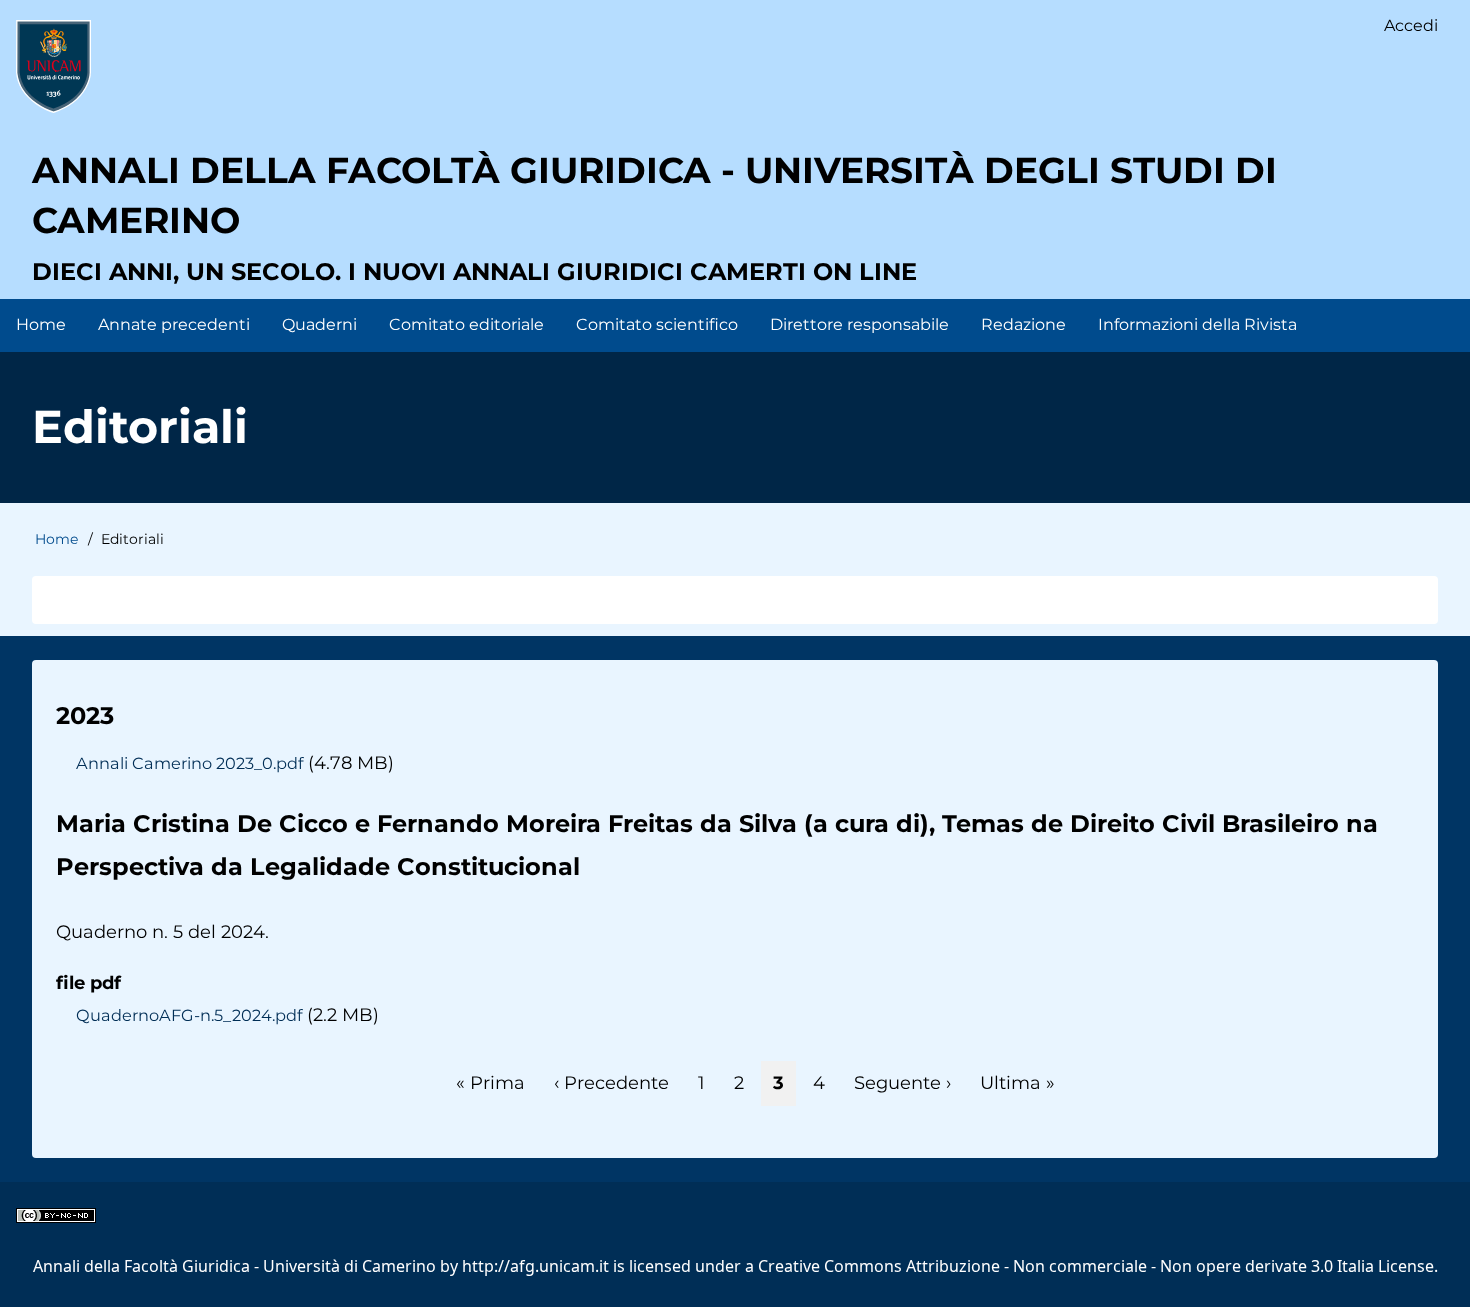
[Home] (53, 66)
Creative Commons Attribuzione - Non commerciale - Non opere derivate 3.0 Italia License (1096, 1266)
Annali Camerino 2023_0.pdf (189, 763)
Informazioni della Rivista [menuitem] (1197, 324)
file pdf (88, 983)
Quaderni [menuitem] (319, 324)
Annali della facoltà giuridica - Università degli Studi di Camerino (654, 195)
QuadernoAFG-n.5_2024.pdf (189, 1015)
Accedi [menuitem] (1411, 25)
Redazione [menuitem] (1023, 324)
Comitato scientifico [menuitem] (657, 324)
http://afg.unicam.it (535, 1266)
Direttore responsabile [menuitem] (859, 324)
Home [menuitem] (41, 324)
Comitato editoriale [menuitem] (466, 324)
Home (56, 539)
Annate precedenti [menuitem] (174, 324)
